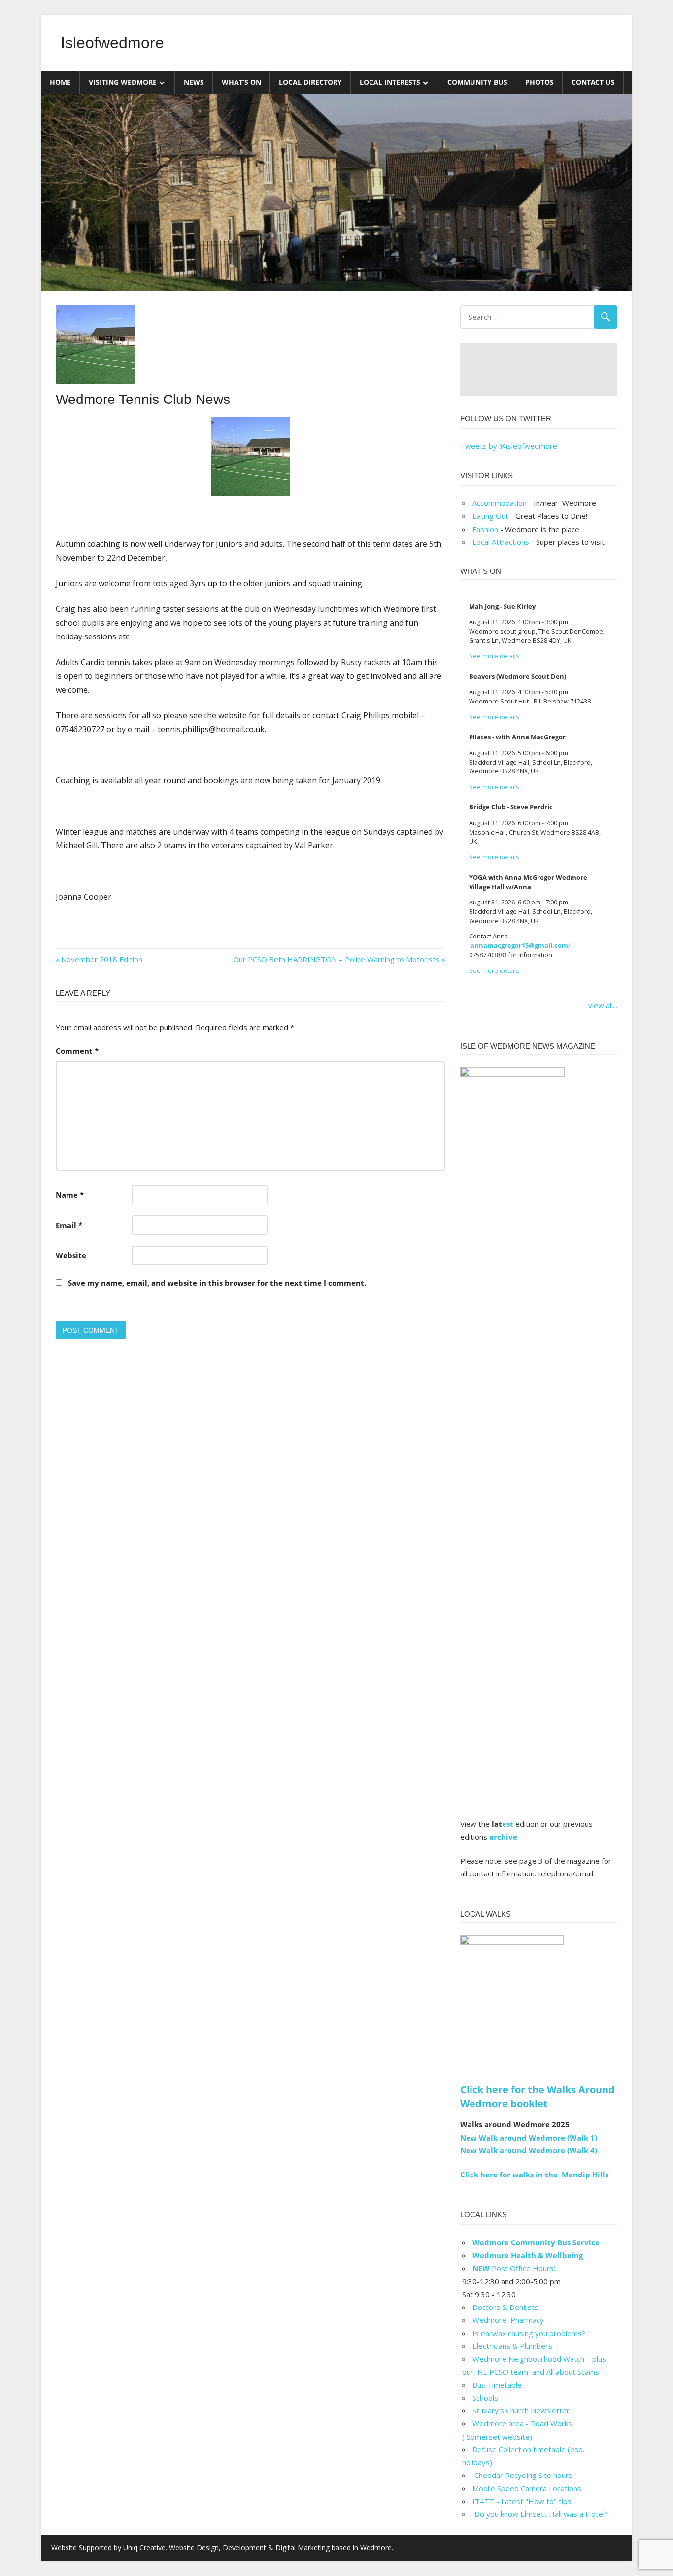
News (194, 82)
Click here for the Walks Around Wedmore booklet (538, 2096)
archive (503, 1837)
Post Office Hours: (514, 2268)
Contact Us (593, 82)
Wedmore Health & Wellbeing (528, 2255)
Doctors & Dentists (505, 2307)
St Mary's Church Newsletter (521, 2410)
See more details (494, 656)
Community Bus (477, 82)
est (508, 1824)
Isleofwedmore (112, 43)
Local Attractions (501, 542)
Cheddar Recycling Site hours (528, 2475)
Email (69, 1225)
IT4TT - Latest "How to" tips (522, 2501)
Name (70, 1195)
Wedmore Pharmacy (508, 2320)
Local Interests (390, 82)
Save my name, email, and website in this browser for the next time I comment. (217, 1283)
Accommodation (500, 503)
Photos (539, 82)
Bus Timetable (497, 2385)
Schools (485, 2398)
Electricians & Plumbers (512, 2346)
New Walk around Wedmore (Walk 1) (529, 2138)
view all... (603, 1005)
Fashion (485, 529)
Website (71, 1255)
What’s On (241, 82)
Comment (77, 1051)
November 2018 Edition (101, 959)
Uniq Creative (144, 2548)
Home (60, 82)
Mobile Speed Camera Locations (527, 2488)
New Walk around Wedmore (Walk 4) (529, 2150)
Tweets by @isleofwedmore (509, 446)
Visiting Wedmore (123, 82)
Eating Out (490, 516)
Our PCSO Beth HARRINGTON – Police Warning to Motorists (336, 959)
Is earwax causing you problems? (529, 2333)
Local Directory (310, 82)
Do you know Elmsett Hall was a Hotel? (540, 2514)
